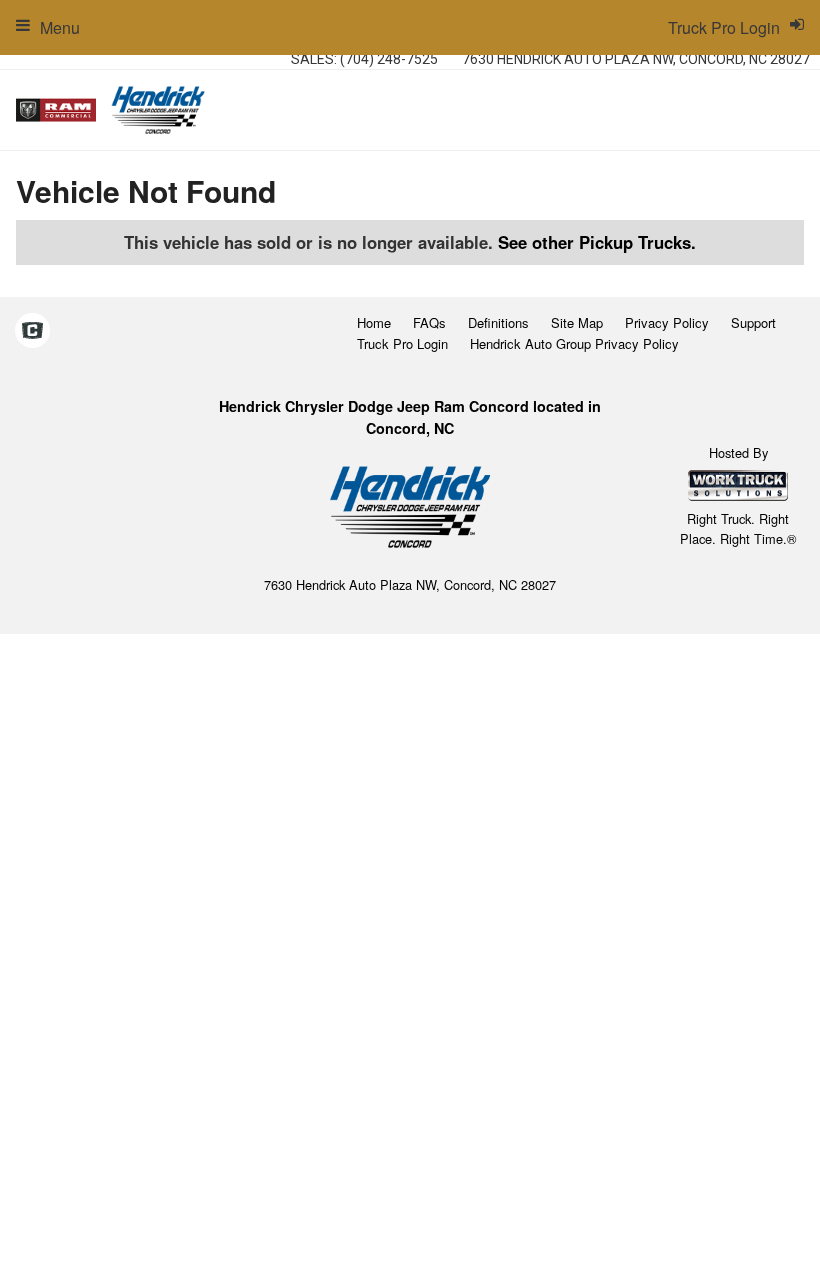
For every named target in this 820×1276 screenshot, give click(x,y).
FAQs (429, 322)
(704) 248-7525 (389, 59)
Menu (60, 27)
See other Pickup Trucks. (597, 242)
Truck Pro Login (402, 343)
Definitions (498, 322)
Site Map (577, 322)
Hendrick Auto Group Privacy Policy (574, 343)
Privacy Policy (667, 322)
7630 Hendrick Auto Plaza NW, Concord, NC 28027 (636, 59)
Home (374, 322)
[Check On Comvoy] (32, 332)
